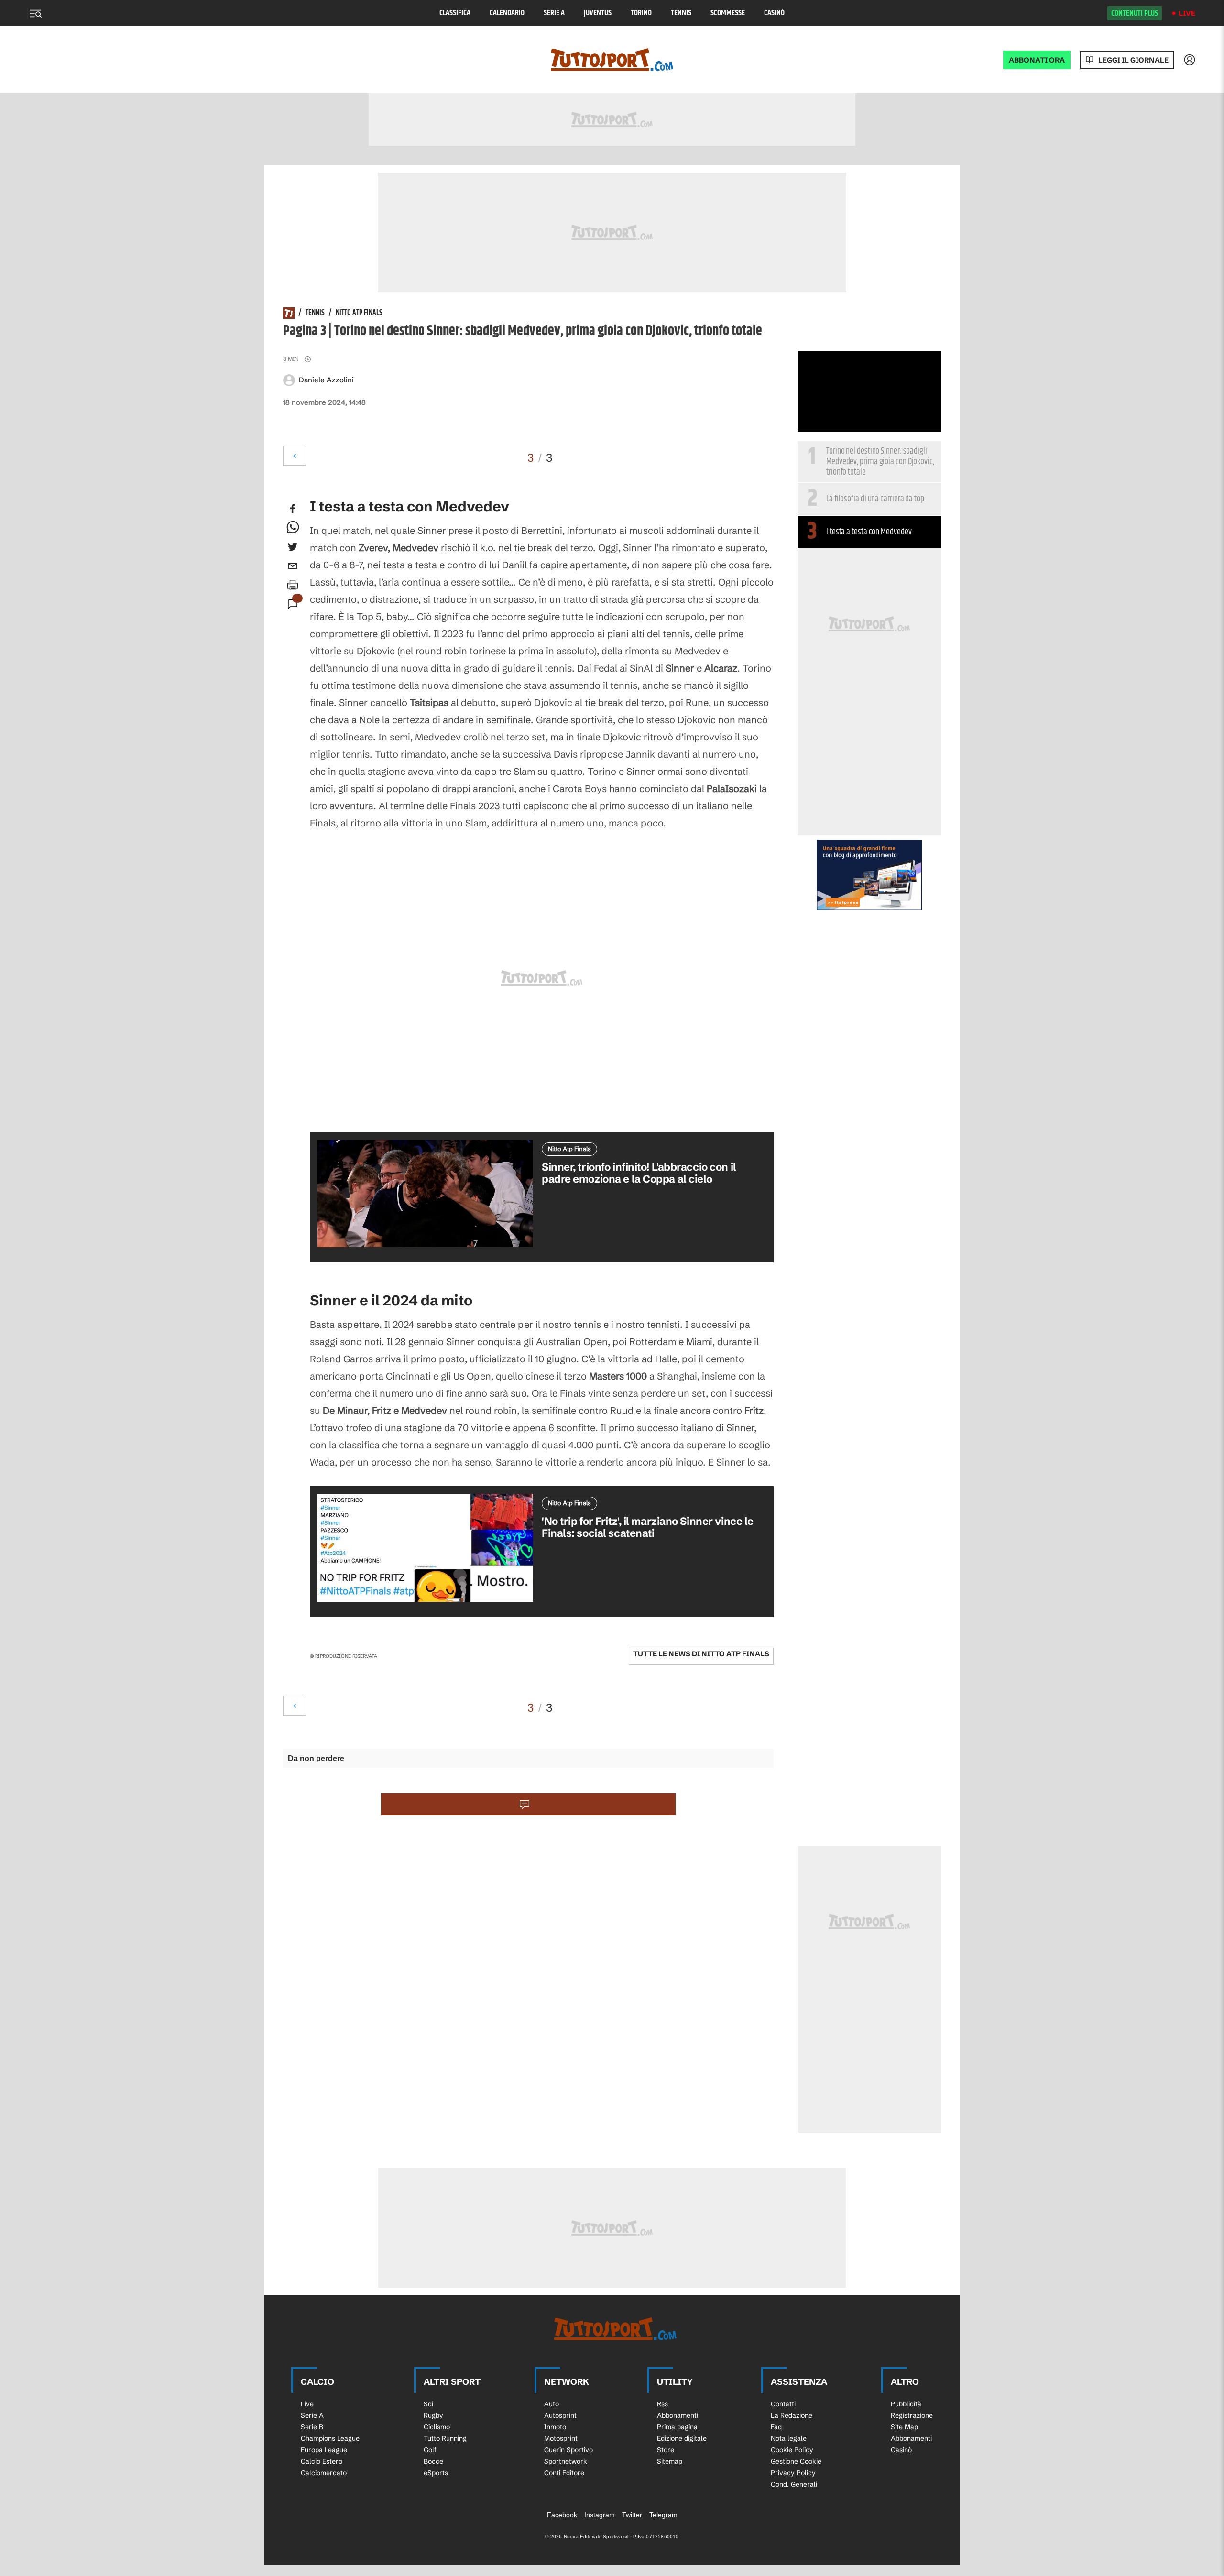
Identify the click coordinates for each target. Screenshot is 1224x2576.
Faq (776, 2427)
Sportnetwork (566, 2461)
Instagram (600, 2515)
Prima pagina (677, 2427)
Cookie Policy (792, 2450)
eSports (436, 2473)
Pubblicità (906, 2404)
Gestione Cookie (796, 2461)
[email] (293, 566)
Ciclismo (437, 2427)
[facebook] (293, 509)
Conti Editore (564, 2473)
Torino (641, 13)
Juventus (598, 13)
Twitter (632, 2515)
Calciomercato (324, 2473)
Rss (662, 2404)
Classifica (455, 13)
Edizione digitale (682, 2438)
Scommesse (728, 13)
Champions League (330, 2438)
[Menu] (35, 13)
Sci (428, 2404)
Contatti (783, 2404)
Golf (430, 2450)
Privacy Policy (793, 2473)
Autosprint (560, 2415)
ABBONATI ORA (1037, 60)
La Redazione (792, 2415)
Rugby (433, 2415)
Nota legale (789, 2438)
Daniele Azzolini (326, 380)
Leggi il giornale (1133, 60)
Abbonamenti (678, 2415)
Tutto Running (445, 2438)
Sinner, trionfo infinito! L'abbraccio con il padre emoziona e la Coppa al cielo (639, 1173)
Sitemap (670, 2461)
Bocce (433, 2461)
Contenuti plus (1135, 13)
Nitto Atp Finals (359, 313)
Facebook (562, 2515)
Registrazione (912, 2415)
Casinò (774, 13)
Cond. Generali (794, 2484)
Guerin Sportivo (568, 2450)
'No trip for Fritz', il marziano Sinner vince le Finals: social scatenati (648, 1527)
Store (666, 2450)
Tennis (681, 13)
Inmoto (555, 2427)
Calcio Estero (322, 2461)
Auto (552, 2404)
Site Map (904, 2427)
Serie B (312, 2427)
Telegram (663, 2515)
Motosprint (561, 2438)
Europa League (324, 2450)
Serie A (554, 13)
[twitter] (293, 547)
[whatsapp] (293, 528)
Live (1187, 13)
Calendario (507, 13)
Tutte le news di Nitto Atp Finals (701, 1654)
